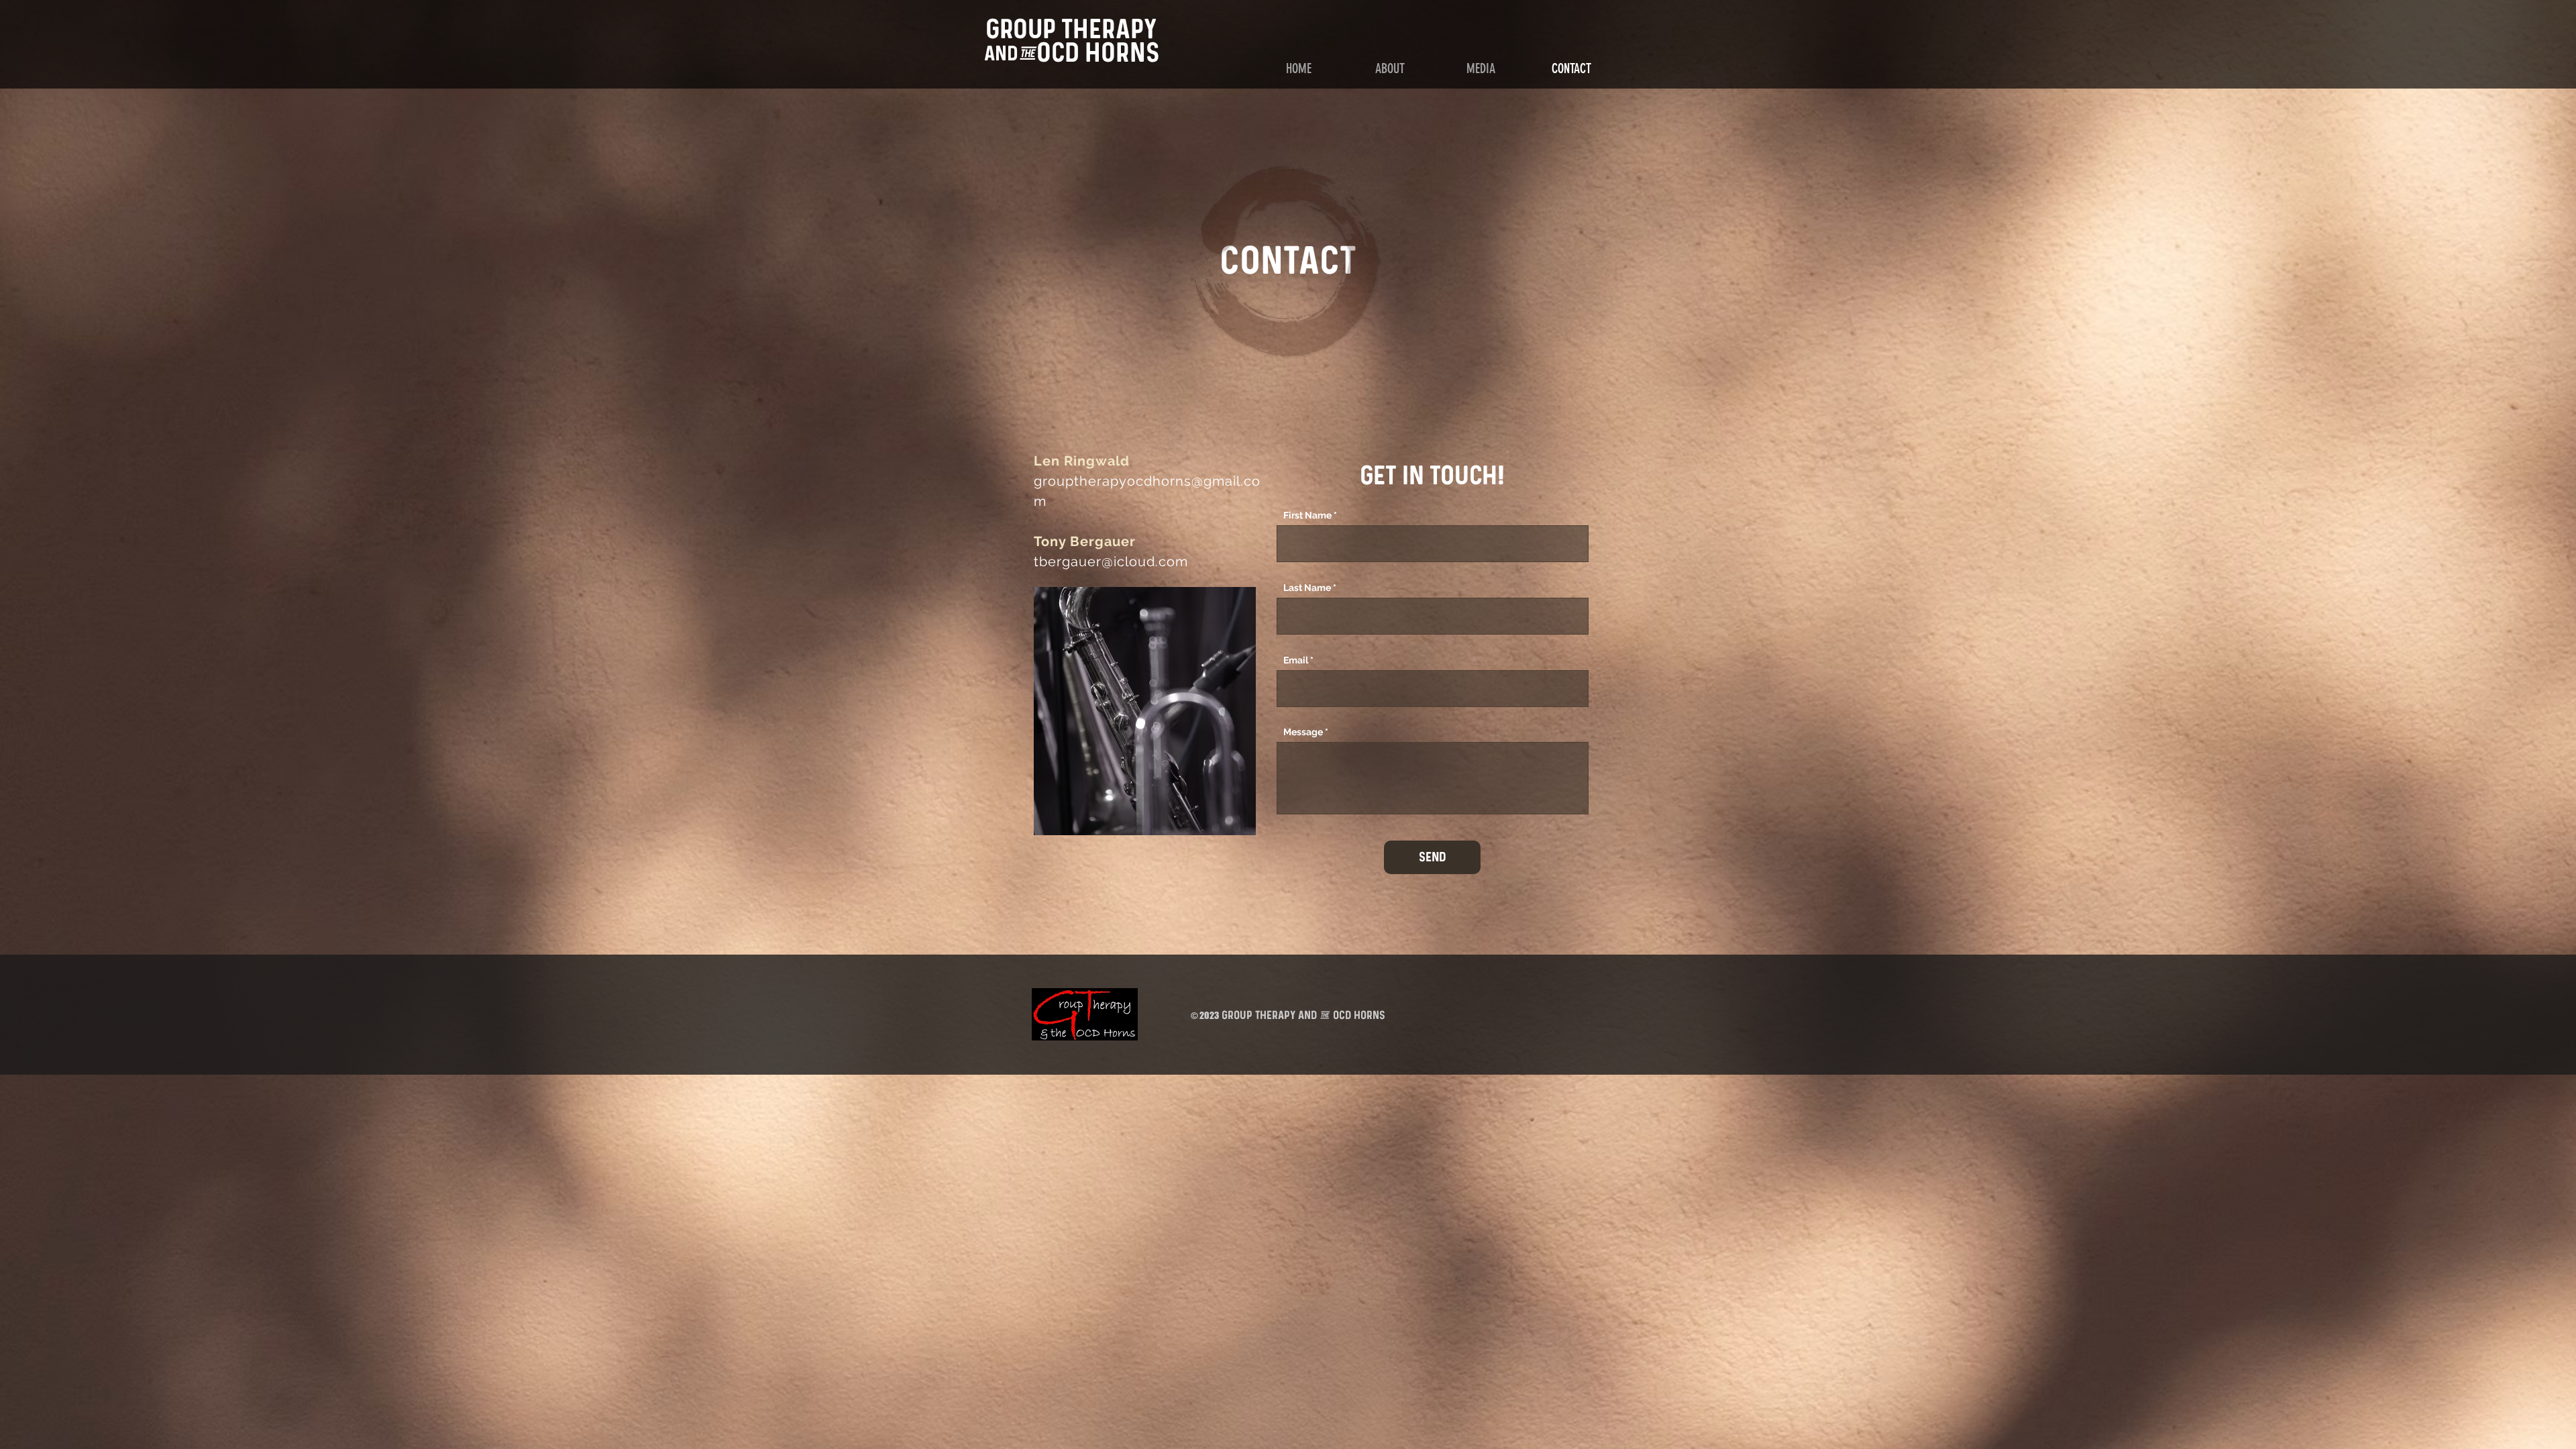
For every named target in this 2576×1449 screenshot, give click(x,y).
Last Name (1307, 588)
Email (1296, 660)
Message (1303, 732)
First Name (1307, 515)
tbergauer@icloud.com (1111, 561)
